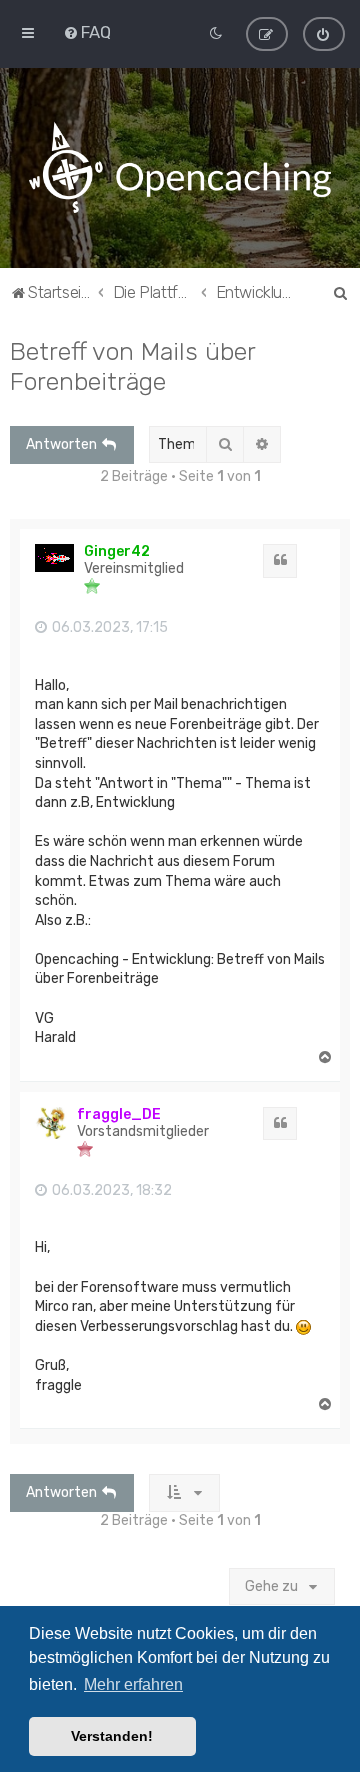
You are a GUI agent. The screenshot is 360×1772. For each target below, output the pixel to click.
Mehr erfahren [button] (133, 1684)
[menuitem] (87, 32)
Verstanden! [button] (112, 1736)
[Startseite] (180, 168)
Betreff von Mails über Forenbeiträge (132, 366)
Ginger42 (117, 551)
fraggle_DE (119, 1114)
